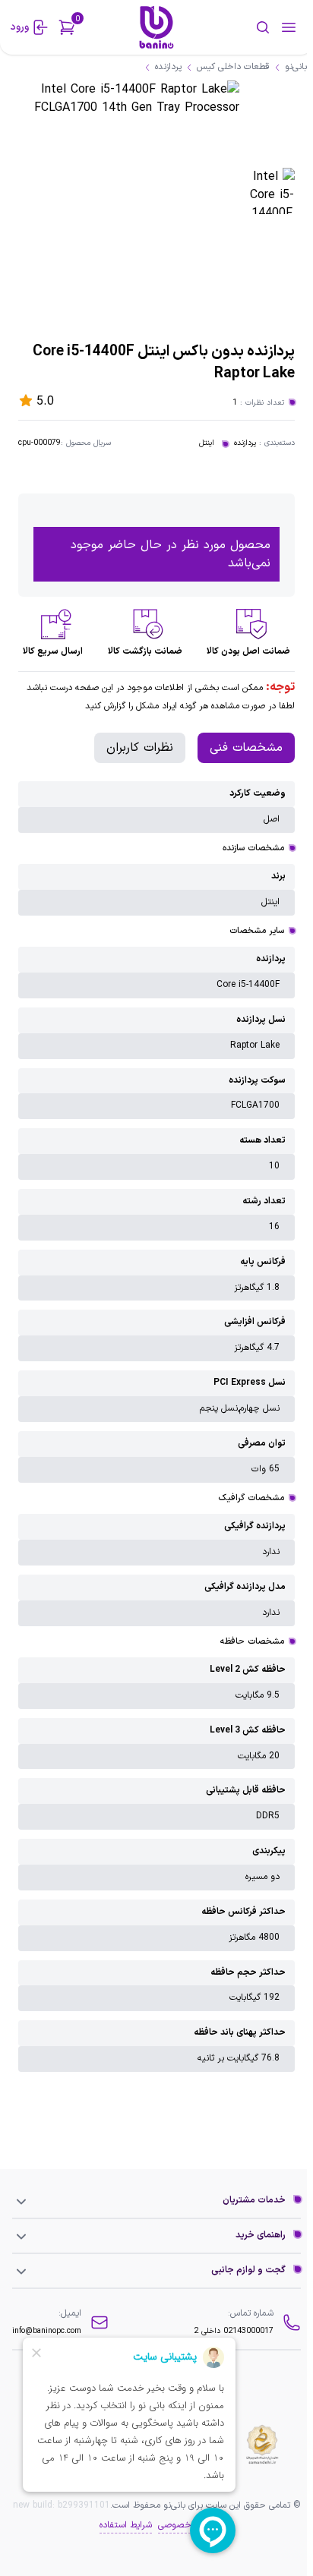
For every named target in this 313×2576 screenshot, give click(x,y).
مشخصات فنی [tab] (246, 748)
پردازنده (245, 443)
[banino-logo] (157, 27)
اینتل (207, 443)
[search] (243, 27)
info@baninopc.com (47, 2331)
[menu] (289, 27)
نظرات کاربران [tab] (140, 748)
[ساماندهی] (262, 2445)
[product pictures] (272, 191)
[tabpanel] (156, 1427)
